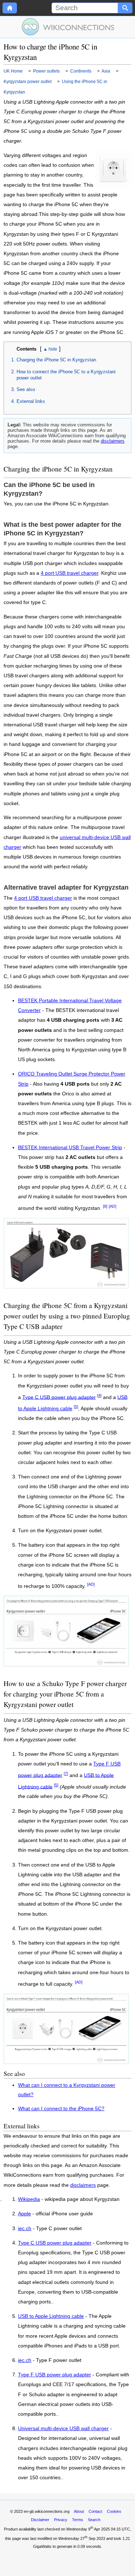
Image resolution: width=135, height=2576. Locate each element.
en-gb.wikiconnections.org (47, 2511)
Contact (95, 2511)
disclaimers (113, 441)
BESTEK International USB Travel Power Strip (70, 1148)
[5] (76, 1407)
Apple (24, 2214)
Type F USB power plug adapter (55, 2375)
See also (26, 389)
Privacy (61, 2520)
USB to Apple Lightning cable (51, 2316)
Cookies (114, 2511)
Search (94, 2520)
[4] (99, 1395)
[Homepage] (10, 8)
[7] (66, 1773)
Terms (78, 2520)
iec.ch (25, 2229)
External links (31, 401)
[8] (105, 1206)
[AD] (112, 1206)
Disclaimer (40, 2520)
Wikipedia (29, 2199)
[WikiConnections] (67, 27)
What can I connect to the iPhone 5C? (61, 2109)
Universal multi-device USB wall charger (63, 2429)
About (79, 2511)
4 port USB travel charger (69, 573)
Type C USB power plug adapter (59, 1397)
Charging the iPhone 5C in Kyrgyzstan (56, 360)
